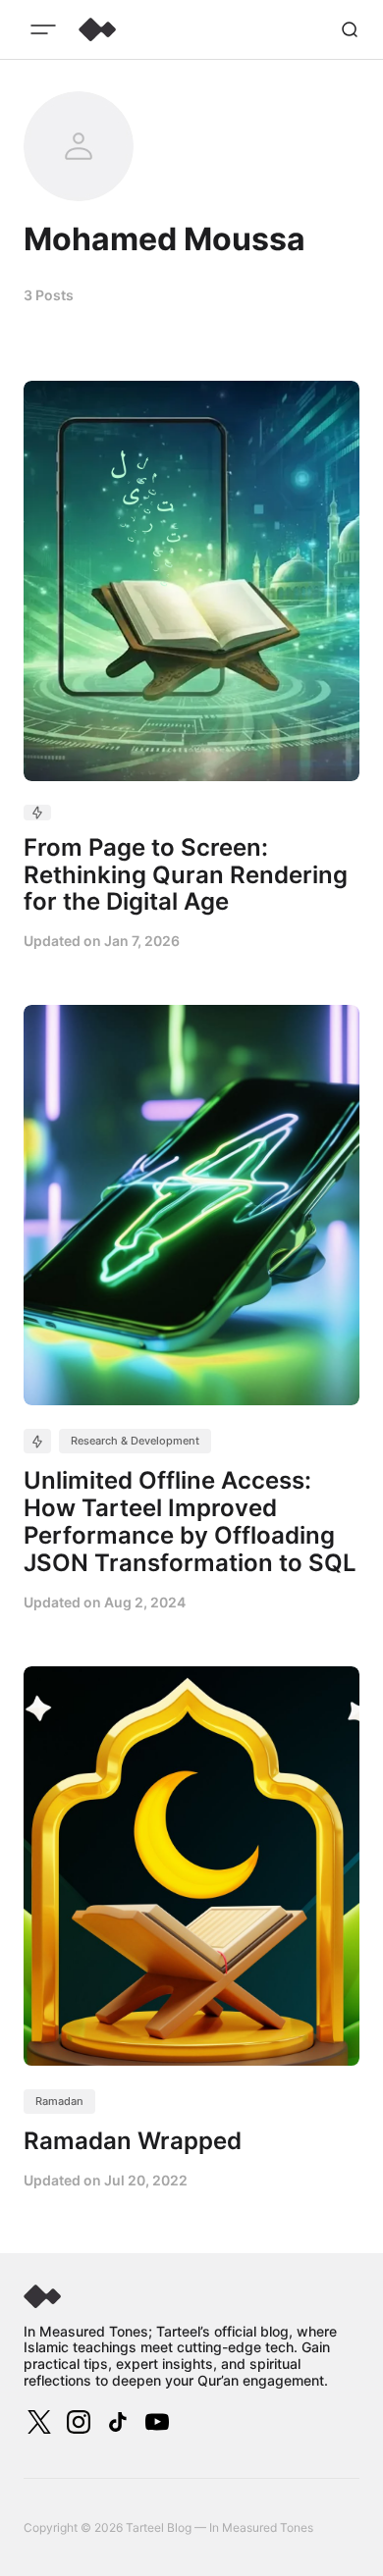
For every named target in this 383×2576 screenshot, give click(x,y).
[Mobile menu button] (43, 29)
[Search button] (350, 29)
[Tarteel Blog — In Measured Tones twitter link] (41, 2422)
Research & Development (135, 1441)
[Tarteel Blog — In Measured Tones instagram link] (79, 2422)
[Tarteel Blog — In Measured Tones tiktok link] (118, 2422)
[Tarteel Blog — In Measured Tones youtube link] (155, 2422)
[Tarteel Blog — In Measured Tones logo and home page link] (97, 29)
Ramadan (59, 2101)
